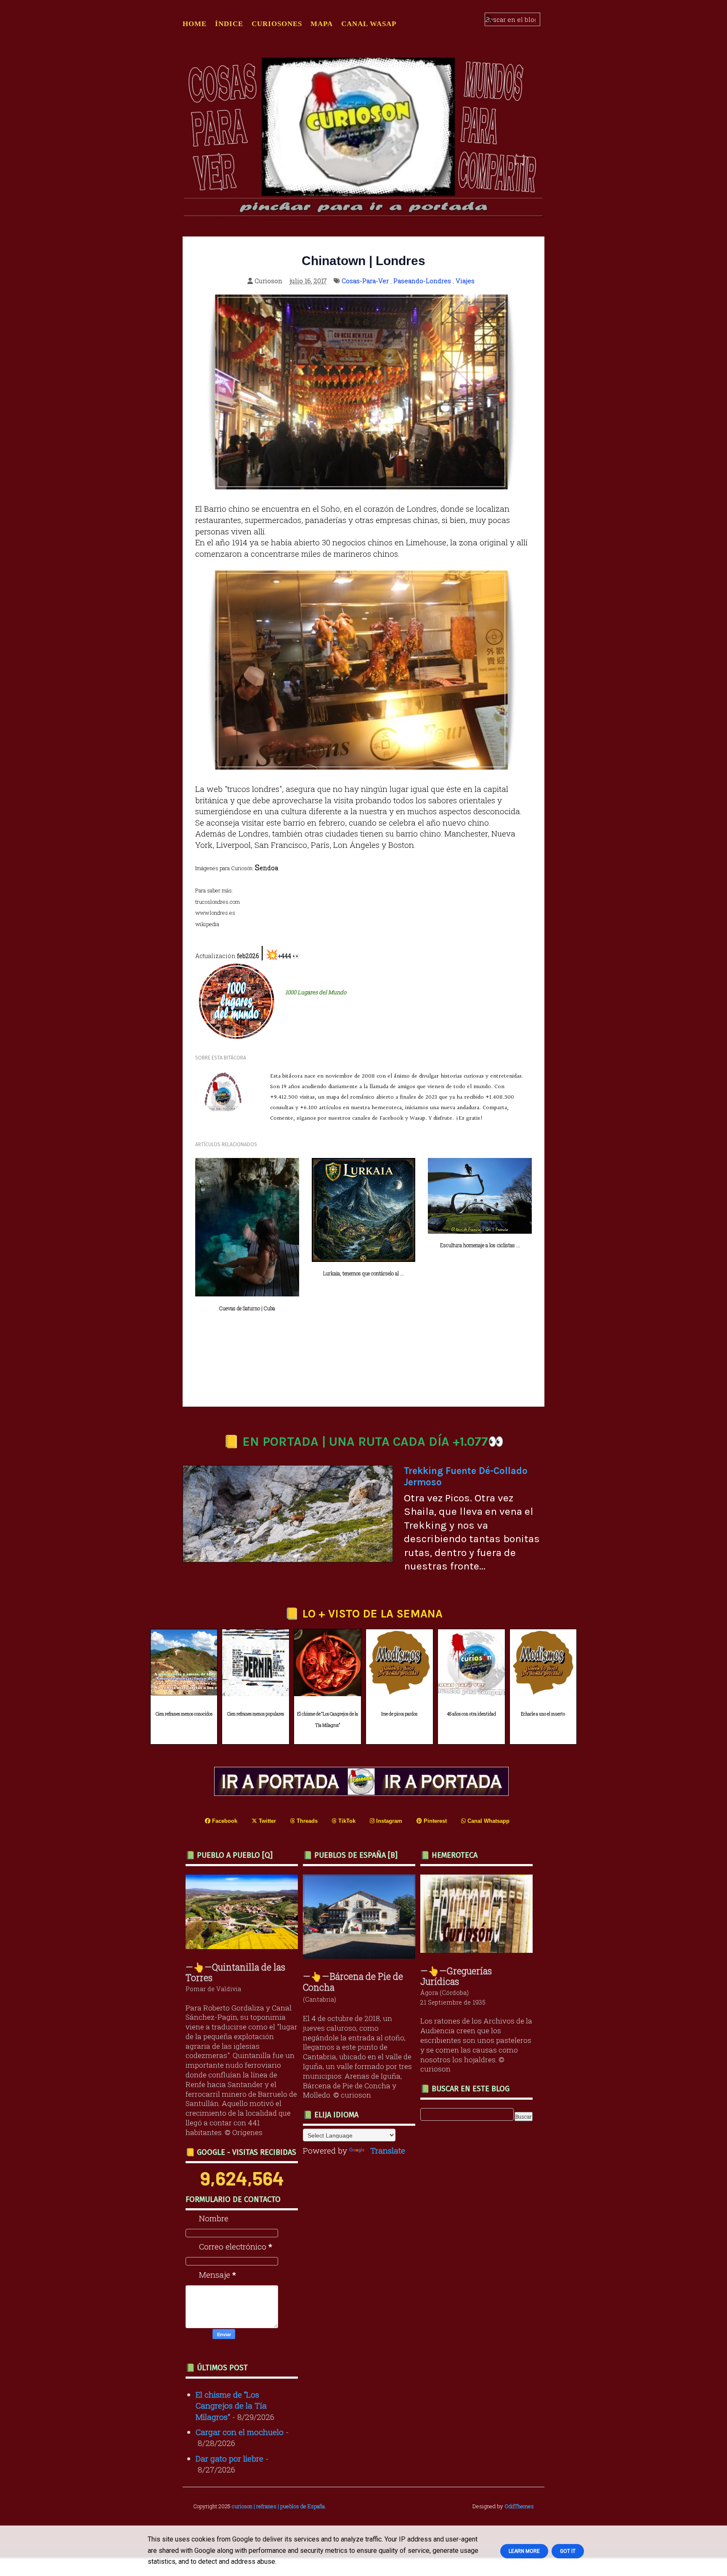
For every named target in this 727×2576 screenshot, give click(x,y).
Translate (388, 2150)
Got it (568, 2551)
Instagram (388, 1821)
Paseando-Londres (422, 281)
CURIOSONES (277, 24)
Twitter (267, 1821)
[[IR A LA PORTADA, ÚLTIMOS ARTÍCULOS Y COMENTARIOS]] (363, 1793)
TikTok (346, 1821)
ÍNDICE (229, 24)
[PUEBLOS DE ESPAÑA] (361, 1956)
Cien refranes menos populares (256, 1714)
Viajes (465, 281)
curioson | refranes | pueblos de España (278, 2506)
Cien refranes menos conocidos (184, 1714)
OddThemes (519, 2506)
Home (195, 24)
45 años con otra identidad (471, 1714)
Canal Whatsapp (488, 1821)
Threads (306, 1821)
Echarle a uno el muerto (543, 1714)
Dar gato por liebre (230, 2458)
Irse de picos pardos (399, 1714)
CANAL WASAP (369, 24)
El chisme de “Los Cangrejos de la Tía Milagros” (328, 1720)
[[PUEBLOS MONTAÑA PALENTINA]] (244, 1946)
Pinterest (434, 1821)
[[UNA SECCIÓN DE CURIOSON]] (479, 1950)
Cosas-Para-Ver (365, 281)
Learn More (524, 2551)
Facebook (224, 1821)
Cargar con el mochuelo (240, 2432)
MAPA (322, 24)
